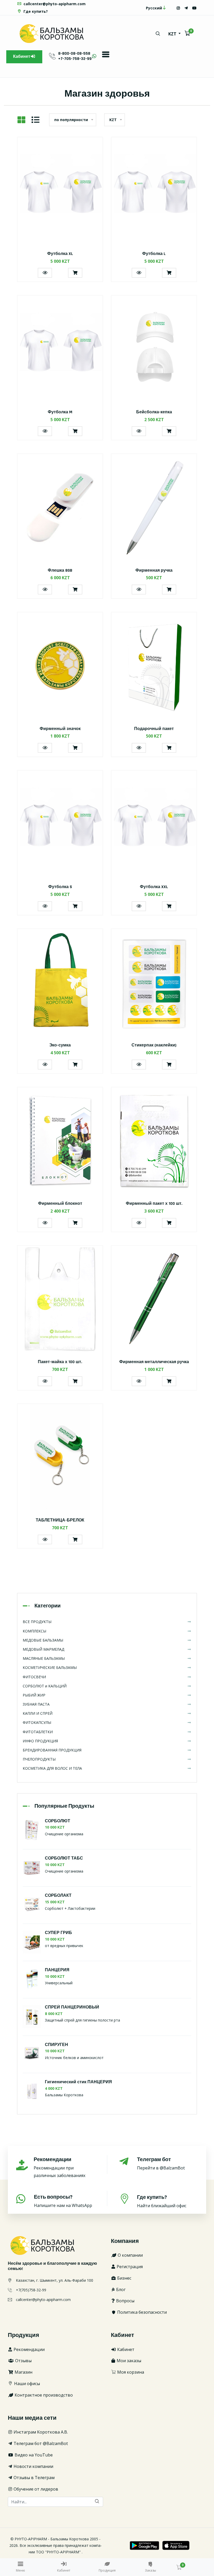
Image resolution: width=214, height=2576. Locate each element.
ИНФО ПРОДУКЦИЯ (40, 1741)
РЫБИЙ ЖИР (34, 1695)
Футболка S (60, 887)
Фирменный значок (60, 729)
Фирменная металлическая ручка (154, 1362)
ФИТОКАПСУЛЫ (37, 1722)
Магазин (23, 2372)
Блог (120, 2290)
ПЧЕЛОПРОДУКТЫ (39, 1759)
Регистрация (129, 2267)
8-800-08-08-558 (74, 54)
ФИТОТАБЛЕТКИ (38, 1732)
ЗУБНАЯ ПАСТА (36, 1704)
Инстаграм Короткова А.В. (40, 2432)
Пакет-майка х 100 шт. (60, 1362)
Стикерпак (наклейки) (154, 1045)
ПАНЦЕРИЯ (57, 1970)
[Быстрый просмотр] (45, 273)
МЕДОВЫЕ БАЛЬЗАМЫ (43, 1640)
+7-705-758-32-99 (75, 59)
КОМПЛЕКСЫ (34, 1631)
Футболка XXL (154, 887)
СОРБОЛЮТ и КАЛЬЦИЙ (45, 1686)
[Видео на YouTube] (194, 8)
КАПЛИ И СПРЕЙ (38, 1713)
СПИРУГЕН (57, 2045)
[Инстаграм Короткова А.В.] (178, 8)
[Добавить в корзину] (75, 273)
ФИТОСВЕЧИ (34, 1677)
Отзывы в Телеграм (34, 2478)
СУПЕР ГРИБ (58, 1933)
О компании (130, 2255)
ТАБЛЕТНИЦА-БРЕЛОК (60, 1520)
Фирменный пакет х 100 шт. (154, 1204)
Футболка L (154, 254)
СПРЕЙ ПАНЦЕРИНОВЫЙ (72, 2007)
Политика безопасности (141, 2312)
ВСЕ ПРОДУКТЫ (37, 1622)
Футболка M (60, 412)
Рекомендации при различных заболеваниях (60, 2167)
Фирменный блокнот (60, 1204)
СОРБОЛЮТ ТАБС (64, 1858)
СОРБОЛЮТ (58, 1821)
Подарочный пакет (154, 729)
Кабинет (22, 57)
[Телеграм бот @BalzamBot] (186, 8)
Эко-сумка (60, 1045)
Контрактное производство (43, 2395)
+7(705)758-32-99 (31, 2290)
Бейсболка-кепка (154, 412)
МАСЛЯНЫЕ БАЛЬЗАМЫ (44, 1658)
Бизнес (124, 2278)
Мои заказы (128, 2361)
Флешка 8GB (60, 570)
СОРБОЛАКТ (58, 1896)
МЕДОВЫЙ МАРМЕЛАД (43, 1649)
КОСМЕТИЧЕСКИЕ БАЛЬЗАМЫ (50, 1667)
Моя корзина (130, 2372)
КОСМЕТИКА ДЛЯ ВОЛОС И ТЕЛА (52, 1768)
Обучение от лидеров (35, 2489)
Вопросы (125, 2301)
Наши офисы (26, 2384)
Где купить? (35, 11)
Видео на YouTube (33, 2455)
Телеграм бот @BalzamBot (40, 2443)
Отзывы (23, 2361)
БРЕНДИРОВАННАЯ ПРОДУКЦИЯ (52, 1750)
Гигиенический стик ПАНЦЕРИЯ (78, 2082)
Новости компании (33, 2466)
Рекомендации (29, 2349)
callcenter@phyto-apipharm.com (54, 4)
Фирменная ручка (154, 570)
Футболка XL (60, 254)
